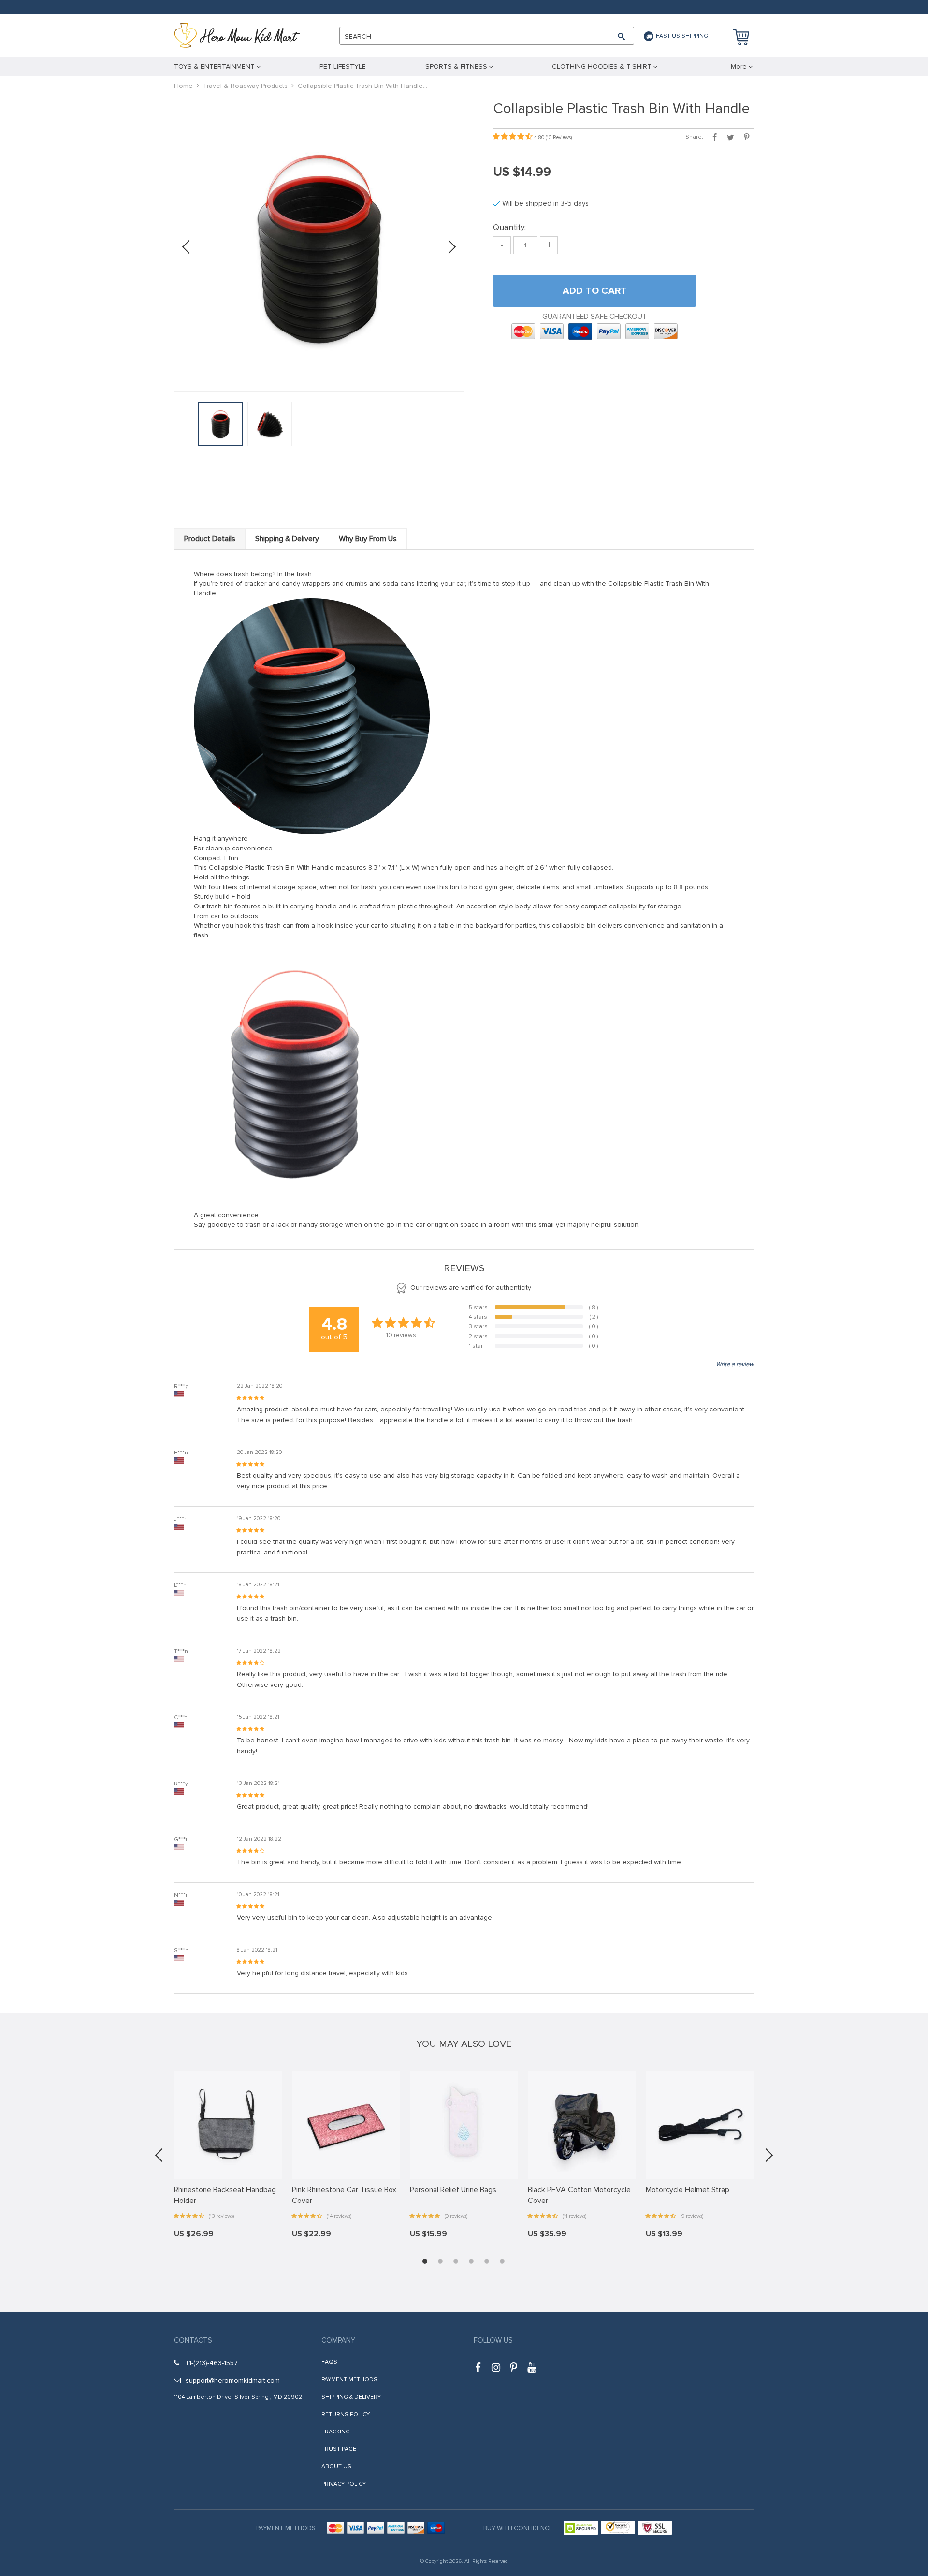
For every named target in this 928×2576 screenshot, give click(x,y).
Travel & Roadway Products (245, 86)
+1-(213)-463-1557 (212, 2363)
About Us (336, 2467)
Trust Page (339, 2449)
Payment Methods (349, 2380)
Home (183, 86)
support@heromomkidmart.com (233, 2381)
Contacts (193, 2340)
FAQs (329, 2362)
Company (338, 2340)
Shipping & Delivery (351, 2397)
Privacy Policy (344, 2484)
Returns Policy (346, 2414)
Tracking (336, 2432)
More (739, 66)
